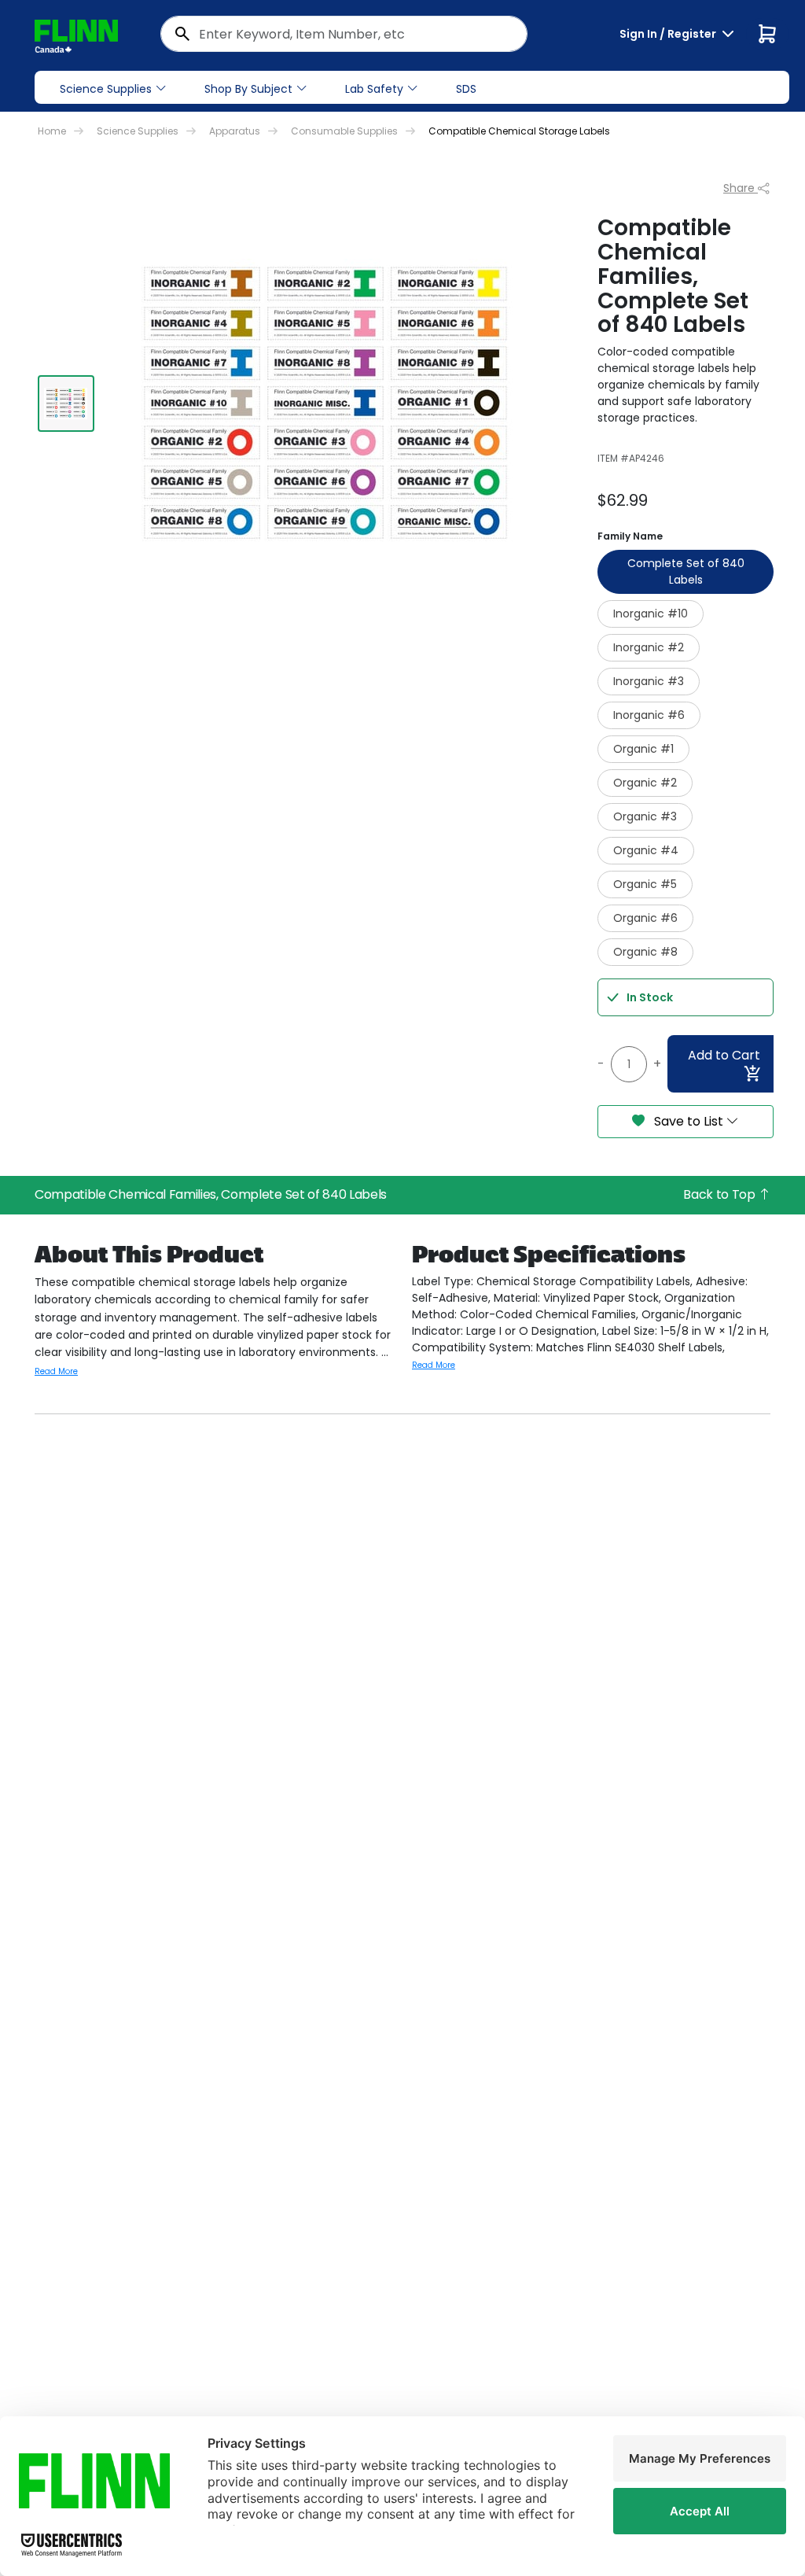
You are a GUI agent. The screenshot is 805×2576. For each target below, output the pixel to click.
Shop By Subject (248, 89)
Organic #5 (645, 884)
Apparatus (235, 131)
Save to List (689, 1121)
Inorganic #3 (649, 681)
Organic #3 (645, 816)
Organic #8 (645, 952)
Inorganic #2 (649, 647)
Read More (56, 1371)
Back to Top (720, 1194)
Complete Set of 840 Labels (686, 571)
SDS (466, 89)
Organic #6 (645, 918)
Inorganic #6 (649, 715)
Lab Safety (374, 89)
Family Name (630, 536)
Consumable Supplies (344, 131)
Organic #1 (643, 749)
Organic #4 (646, 850)
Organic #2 (645, 783)
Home (52, 131)
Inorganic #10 (651, 614)
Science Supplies (106, 89)
